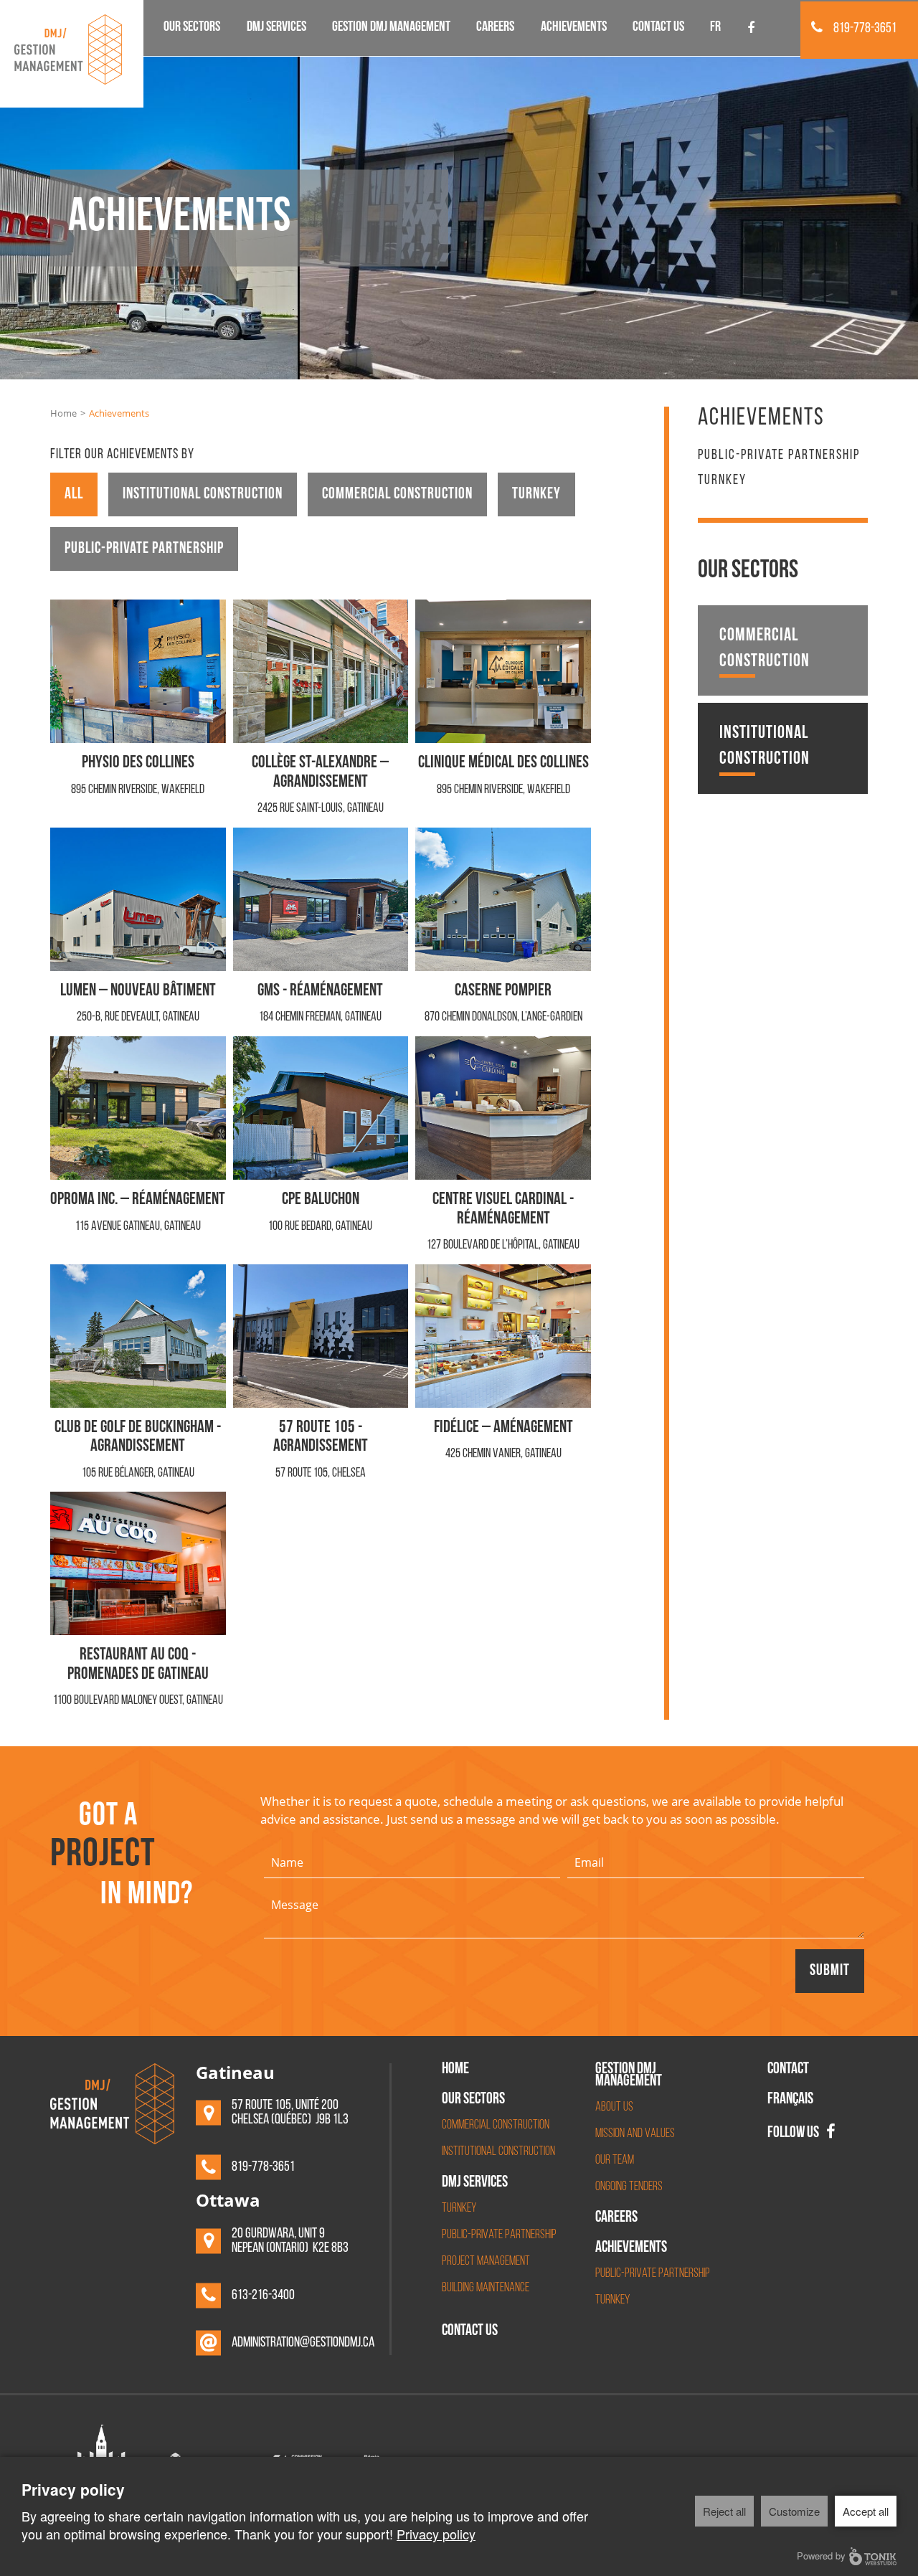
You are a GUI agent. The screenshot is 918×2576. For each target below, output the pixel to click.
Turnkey (536, 494)
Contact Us (658, 28)
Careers (495, 28)
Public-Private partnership (144, 549)
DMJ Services (276, 28)
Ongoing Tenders (629, 2187)
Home (63, 413)
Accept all (866, 2511)
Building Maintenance (486, 2288)
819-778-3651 (865, 29)
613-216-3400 (263, 2296)
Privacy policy (436, 2534)
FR (715, 28)
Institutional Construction (203, 494)
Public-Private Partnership (499, 2235)
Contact (788, 2070)
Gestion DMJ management (391, 28)
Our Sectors (192, 28)
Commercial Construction (397, 494)
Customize (794, 2511)
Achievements (574, 28)
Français (790, 2101)
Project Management (486, 2262)
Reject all (724, 2511)
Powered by (821, 2556)
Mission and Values (635, 2134)
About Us (614, 2108)
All (74, 494)
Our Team (615, 2161)
